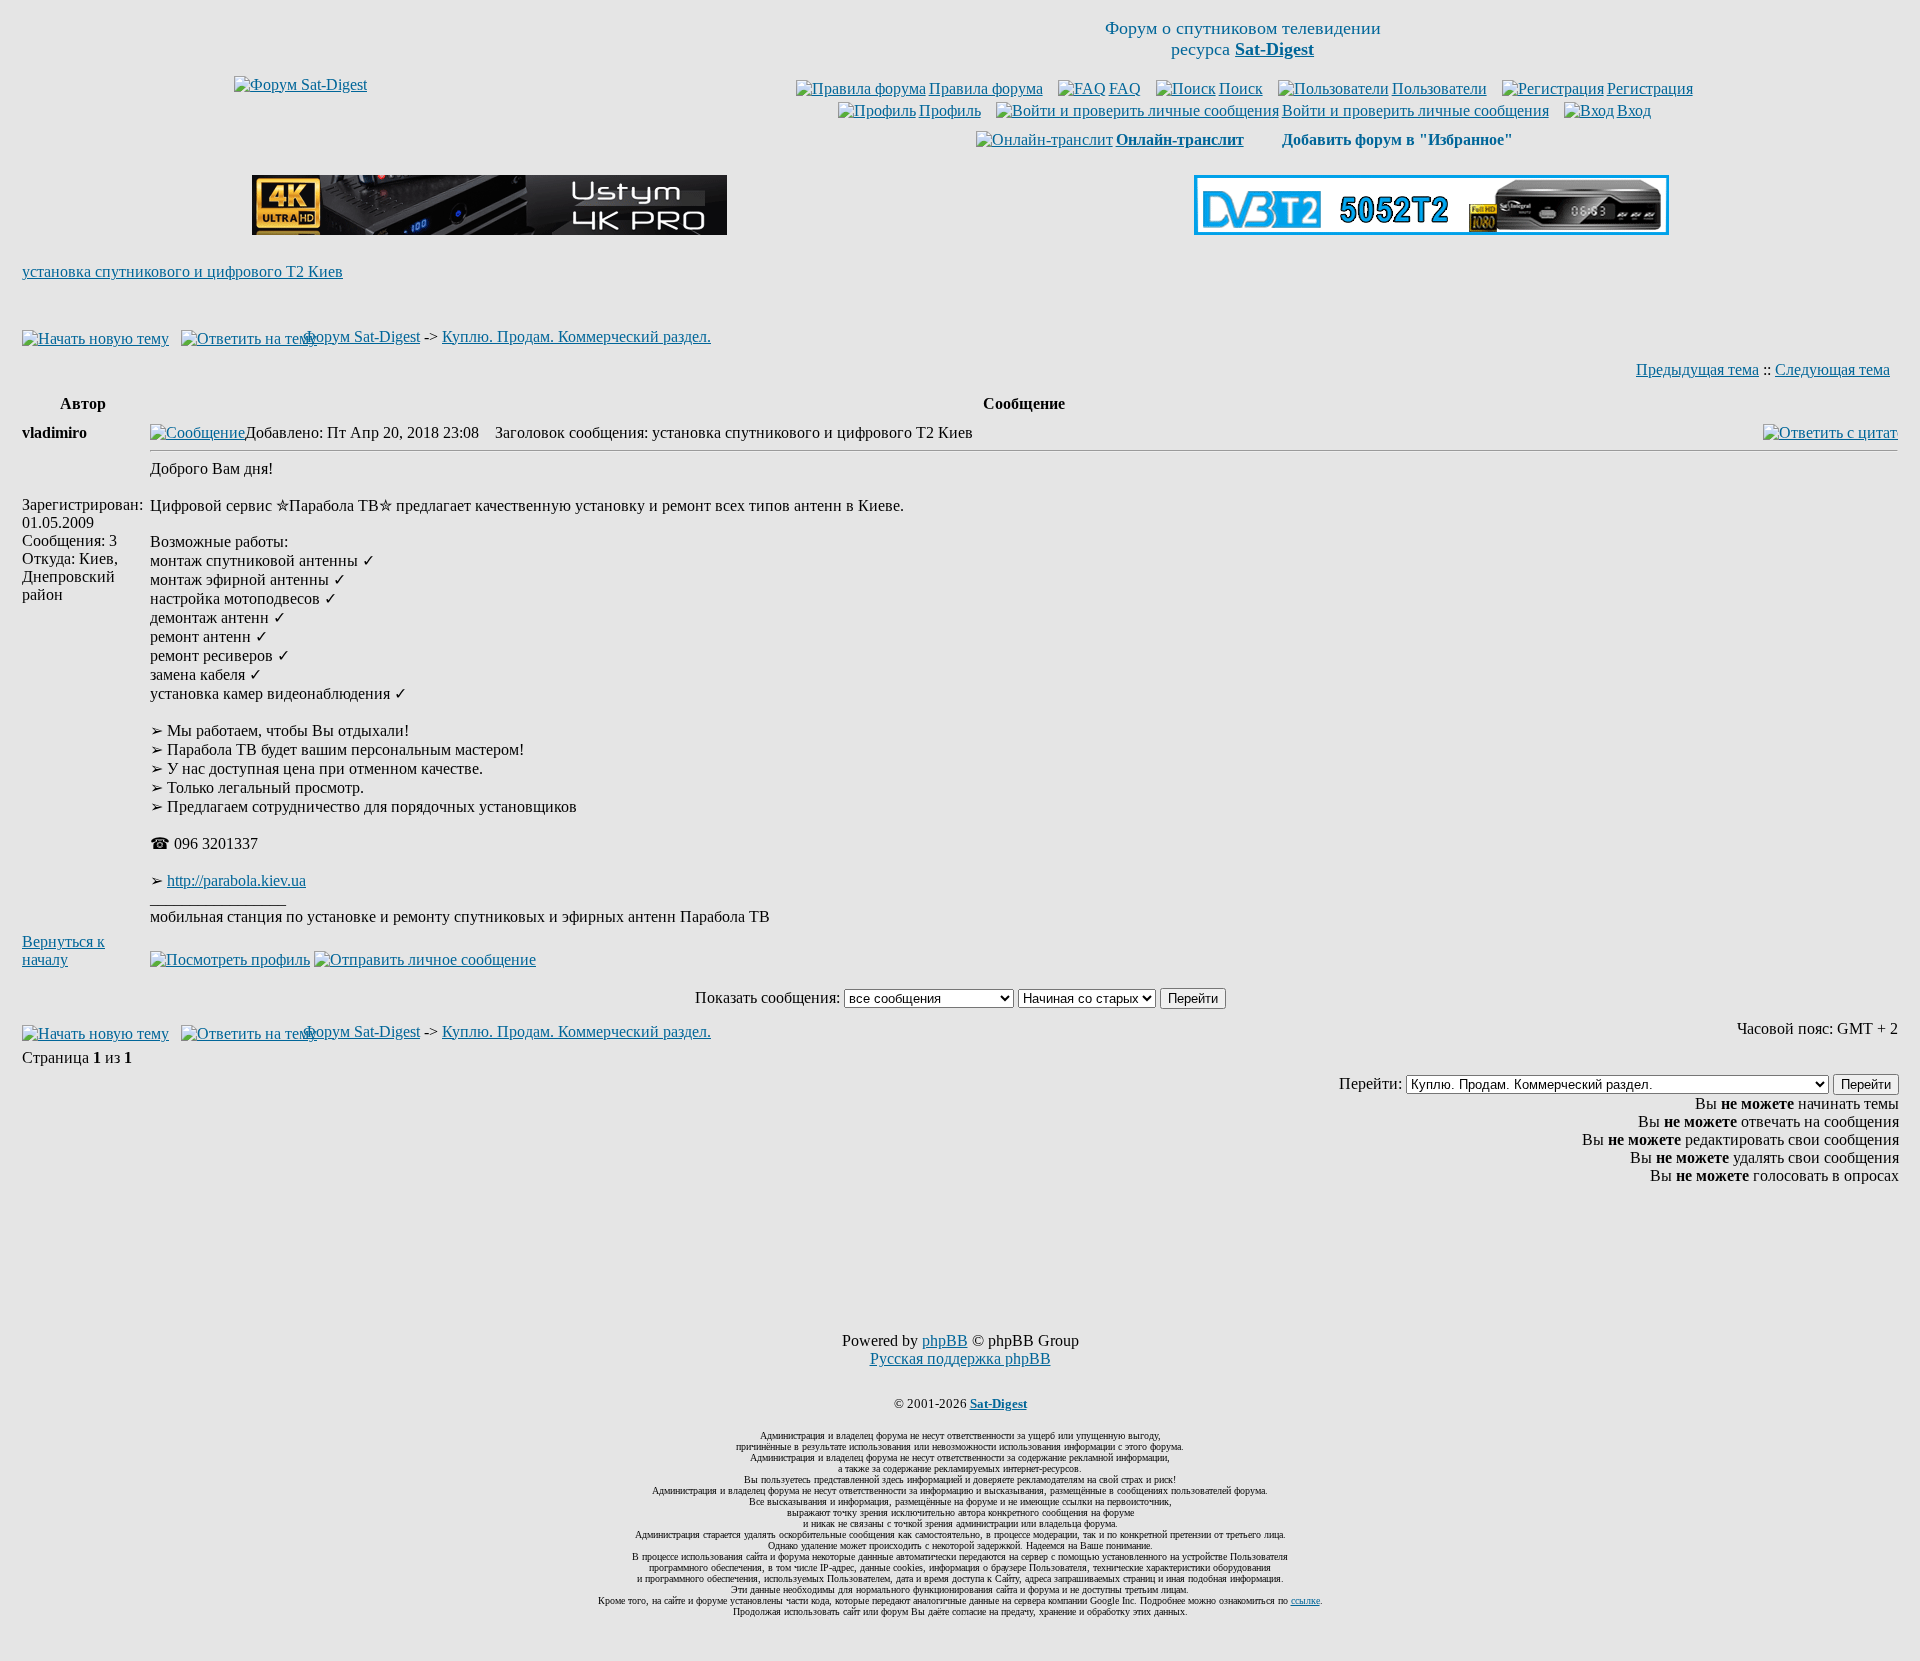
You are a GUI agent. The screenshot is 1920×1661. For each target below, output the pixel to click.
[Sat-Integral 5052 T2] (1431, 229)
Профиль (950, 110)
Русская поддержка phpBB (960, 1358)
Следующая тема (1832, 369)
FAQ (1125, 88)
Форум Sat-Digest (361, 336)
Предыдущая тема (1697, 369)
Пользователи (1439, 88)
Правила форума (986, 88)
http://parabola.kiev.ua (236, 880)
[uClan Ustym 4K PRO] (489, 229)
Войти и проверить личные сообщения (1415, 110)
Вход (1634, 110)
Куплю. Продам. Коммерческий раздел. (576, 336)
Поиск (1241, 88)
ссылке (1305, 1600)
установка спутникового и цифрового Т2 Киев (182, 271)
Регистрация (1650, 88)
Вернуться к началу (63, 950)
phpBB (945, 1340)
